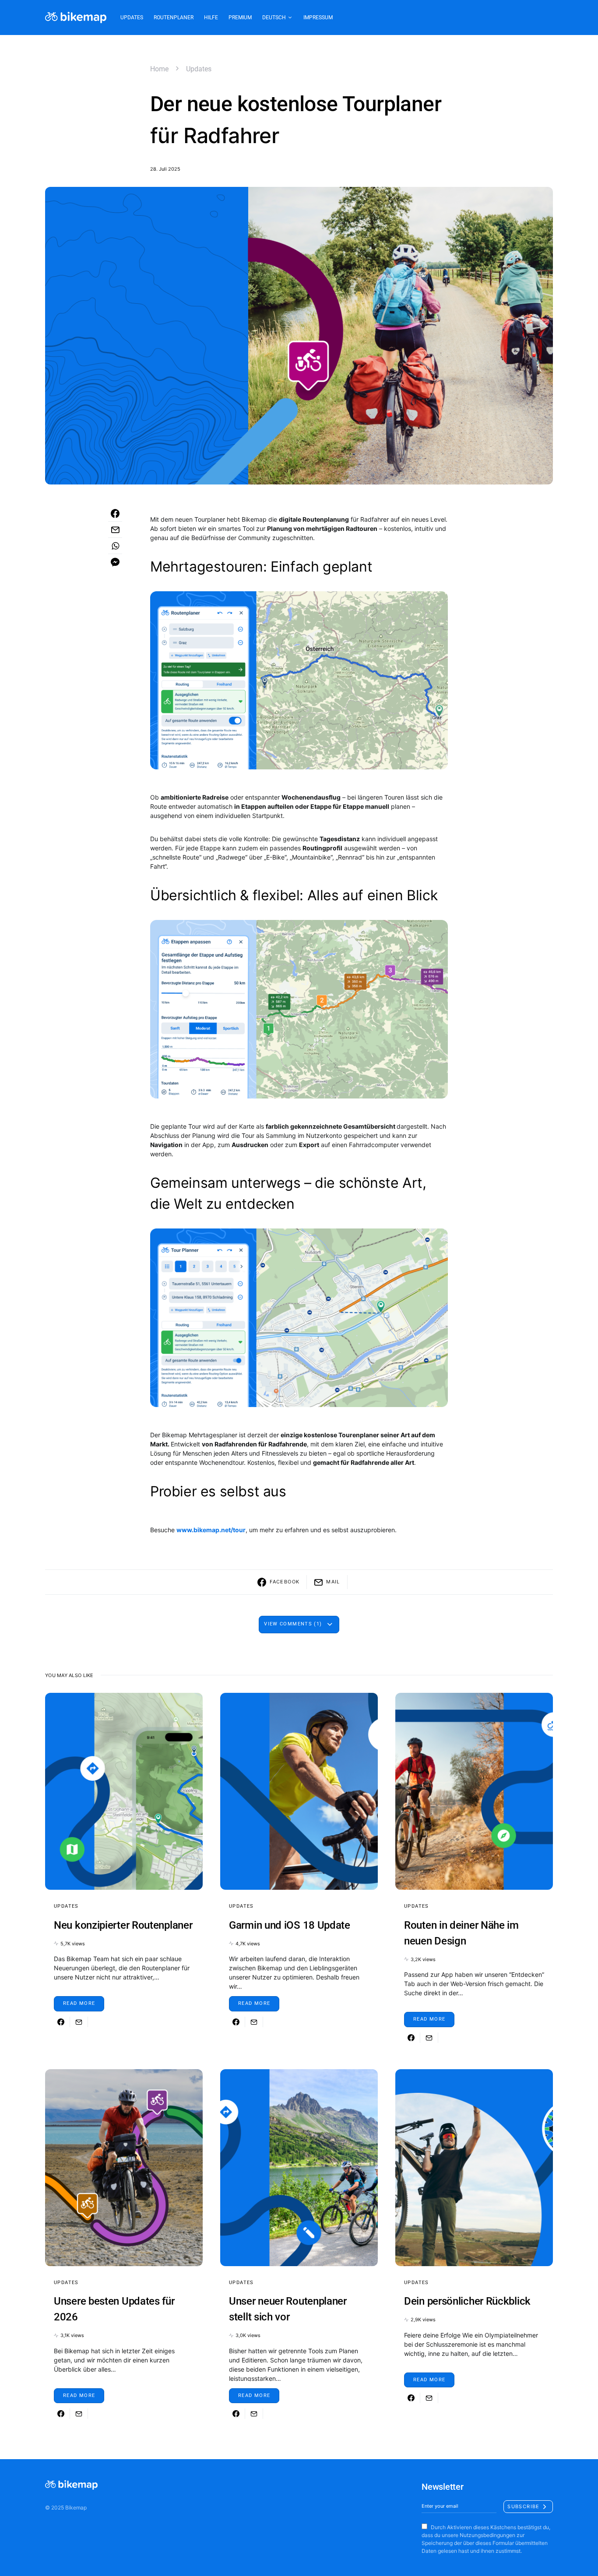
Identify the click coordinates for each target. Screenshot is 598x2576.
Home (159, 69)
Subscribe (523, 2506)
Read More (79, 2003)
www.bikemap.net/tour (211, 1530)
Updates (199, 69)
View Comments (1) (293, 1624)
